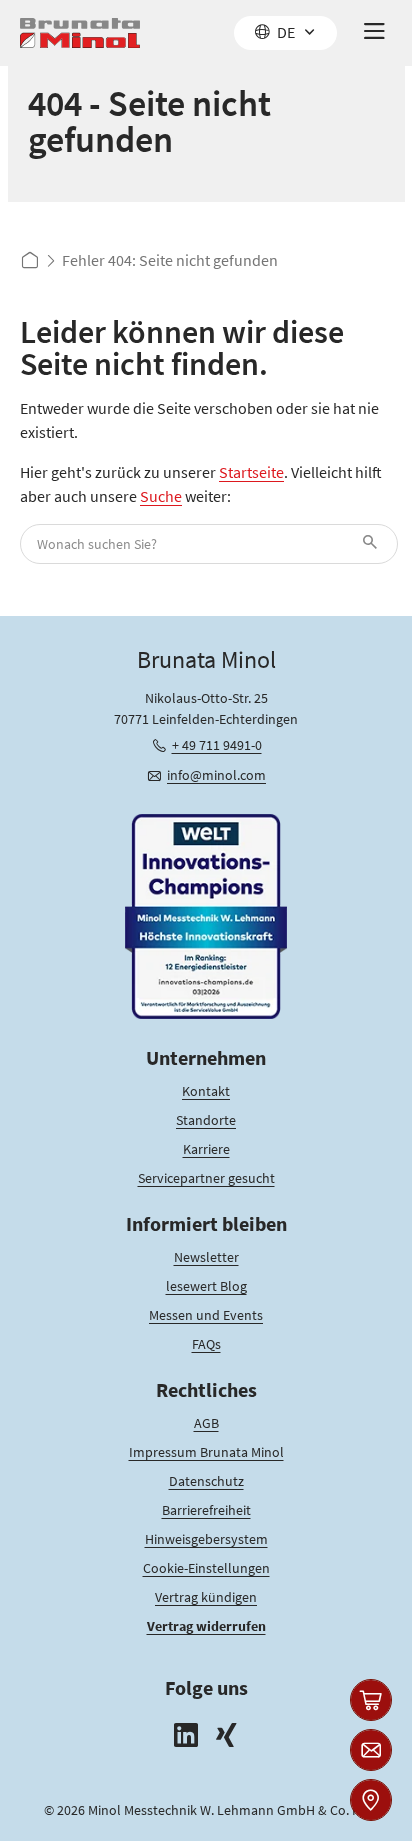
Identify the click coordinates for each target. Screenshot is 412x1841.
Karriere (206, 1149)
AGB (206, 1423)
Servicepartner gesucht (206, 1178)
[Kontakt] (371, 1750)
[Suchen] (373, 544)
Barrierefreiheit (206, 1510)
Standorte (206, 1120)
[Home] (80, 33)
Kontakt (206, 1091)
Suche (161, 496)
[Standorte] (371, 1800)
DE (286, 32)
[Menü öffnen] (374, 33)
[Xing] (226, 1737)
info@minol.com (216, 775)
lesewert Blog (206, 1286)
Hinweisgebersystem (206, 1539)
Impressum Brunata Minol (206, 1452)
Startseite (251, 472)
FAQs (206, 1344)
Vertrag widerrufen (206, 1626)
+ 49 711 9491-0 (217, 745)
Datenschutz (206, 1481)
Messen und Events (206, 1315)
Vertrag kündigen (206, 1597)
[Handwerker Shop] (371, 1700)
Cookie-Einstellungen (206, 1568)
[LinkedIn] (186, 1737)
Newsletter (206, 1257)
